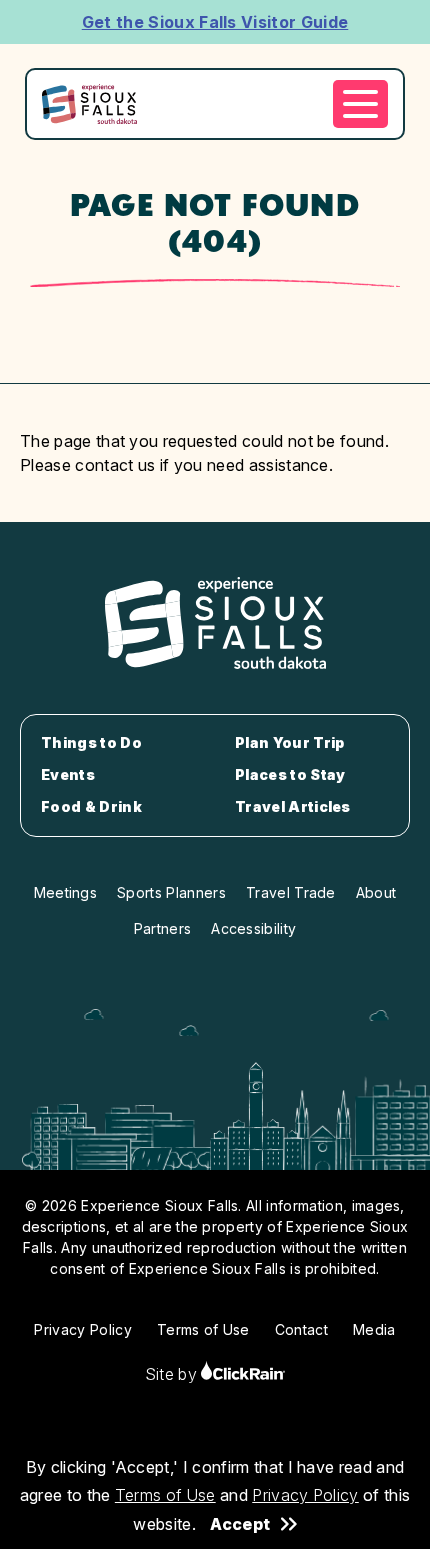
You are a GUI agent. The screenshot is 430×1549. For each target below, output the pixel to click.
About (376, 892)
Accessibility (253, 928)
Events (68, 775)
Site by (173, 1374)
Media (374, 1329)
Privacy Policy (305, 1495)
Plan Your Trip (289, 743)
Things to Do (91, 743)
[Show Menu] (360, 104)
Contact (301, 1329)
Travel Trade (291, 892)
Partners (163, 928)
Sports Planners (171, 892)
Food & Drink (91, 807)
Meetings (66, 892)
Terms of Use (165, 1495)
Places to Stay (290, 775)
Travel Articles (293, 807)
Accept (240, 1524)
